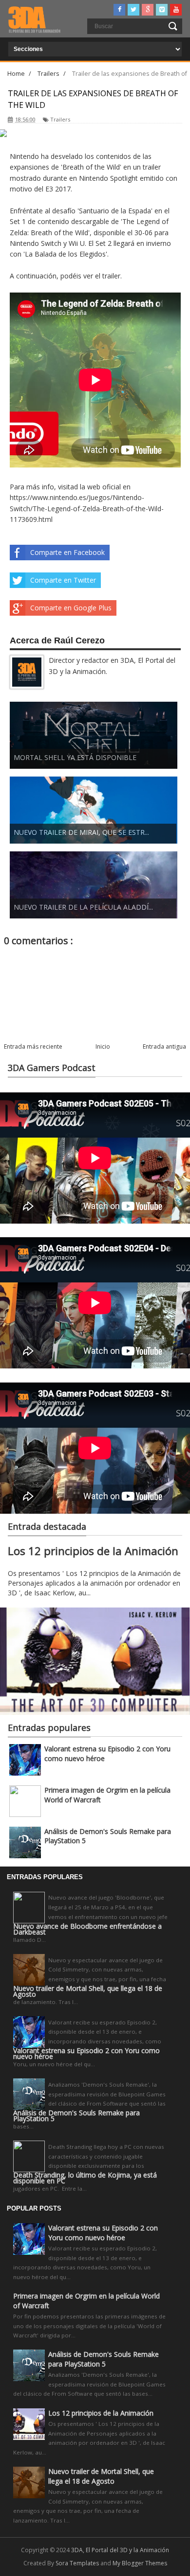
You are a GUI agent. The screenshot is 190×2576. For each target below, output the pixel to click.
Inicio (103, 1046)
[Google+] (148, 10)
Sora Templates (77, 2563)
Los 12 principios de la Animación (93, 1551)
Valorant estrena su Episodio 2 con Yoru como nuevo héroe (86, 2054)
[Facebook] (119, 10)
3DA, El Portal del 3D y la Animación (120, 2550)
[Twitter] (133, 10)
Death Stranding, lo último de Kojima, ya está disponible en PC (85, 2178)
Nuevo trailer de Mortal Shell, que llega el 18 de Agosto (88, 1991)
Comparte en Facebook (67, 552)
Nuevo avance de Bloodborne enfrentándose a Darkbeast (87, 1929)
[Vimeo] (162, 10)
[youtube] (176, 10)
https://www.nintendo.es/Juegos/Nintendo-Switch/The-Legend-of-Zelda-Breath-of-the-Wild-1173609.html (87, 508)
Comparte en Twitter (63, 580)
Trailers (60, 119)
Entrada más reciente (33, 1046)
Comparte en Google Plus (71, 608)
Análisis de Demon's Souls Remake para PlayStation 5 (76, 2116)
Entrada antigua (164, 1046)
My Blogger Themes (140, 2563)
